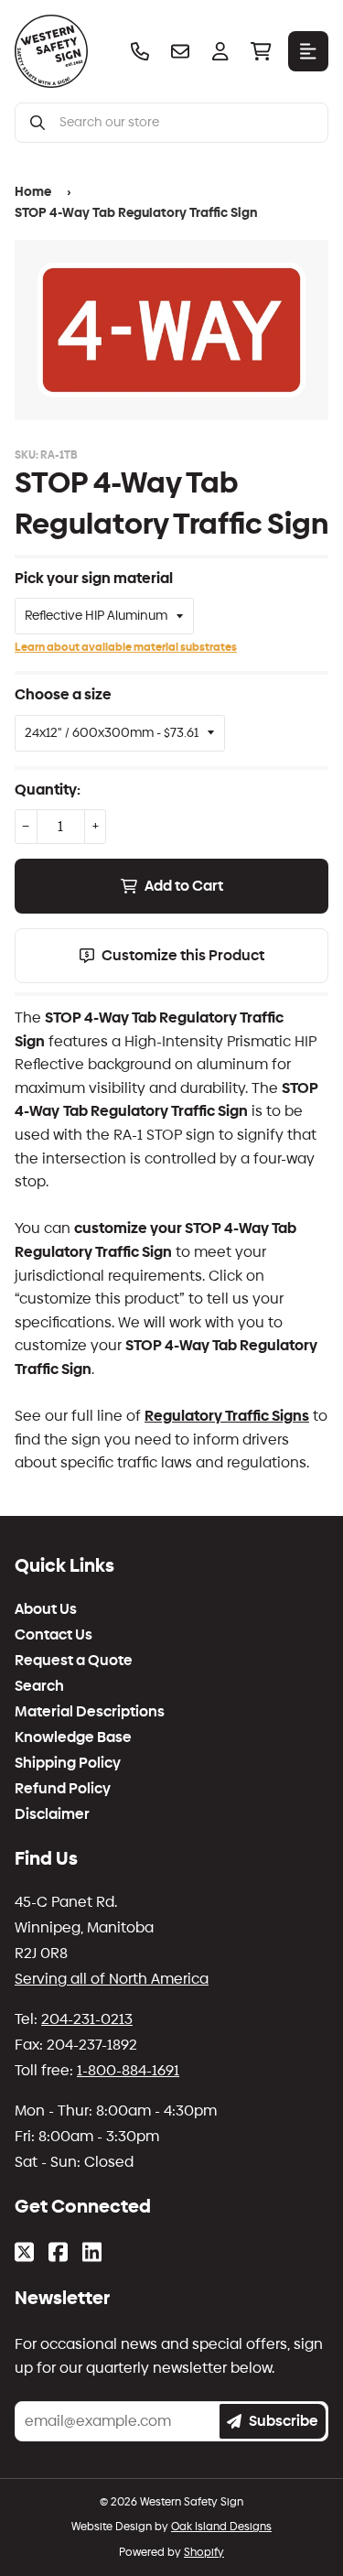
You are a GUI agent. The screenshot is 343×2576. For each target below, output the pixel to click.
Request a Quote (74, 1661)
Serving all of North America (112, 1979)
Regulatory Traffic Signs (227, 1416)
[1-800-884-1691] (140, 51)
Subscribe (284, 2421)
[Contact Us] (180, 51)
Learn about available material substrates (126, 647)
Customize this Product (183, 955)
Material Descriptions (90, 1712)
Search (39, 1686)
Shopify (204, 2552)
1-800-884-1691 (128, 2070)
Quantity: (48, 790)
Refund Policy (63, 1789)
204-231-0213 (87, 2019)
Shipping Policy (68, 1763)
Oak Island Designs (221, 2527)
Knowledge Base (73, 1737)
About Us (46, 1609)
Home (33, 192)
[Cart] (261, 51)
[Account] (220, 51)
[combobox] (186, 123)
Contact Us (54, 1635)
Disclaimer (52, 1814)
